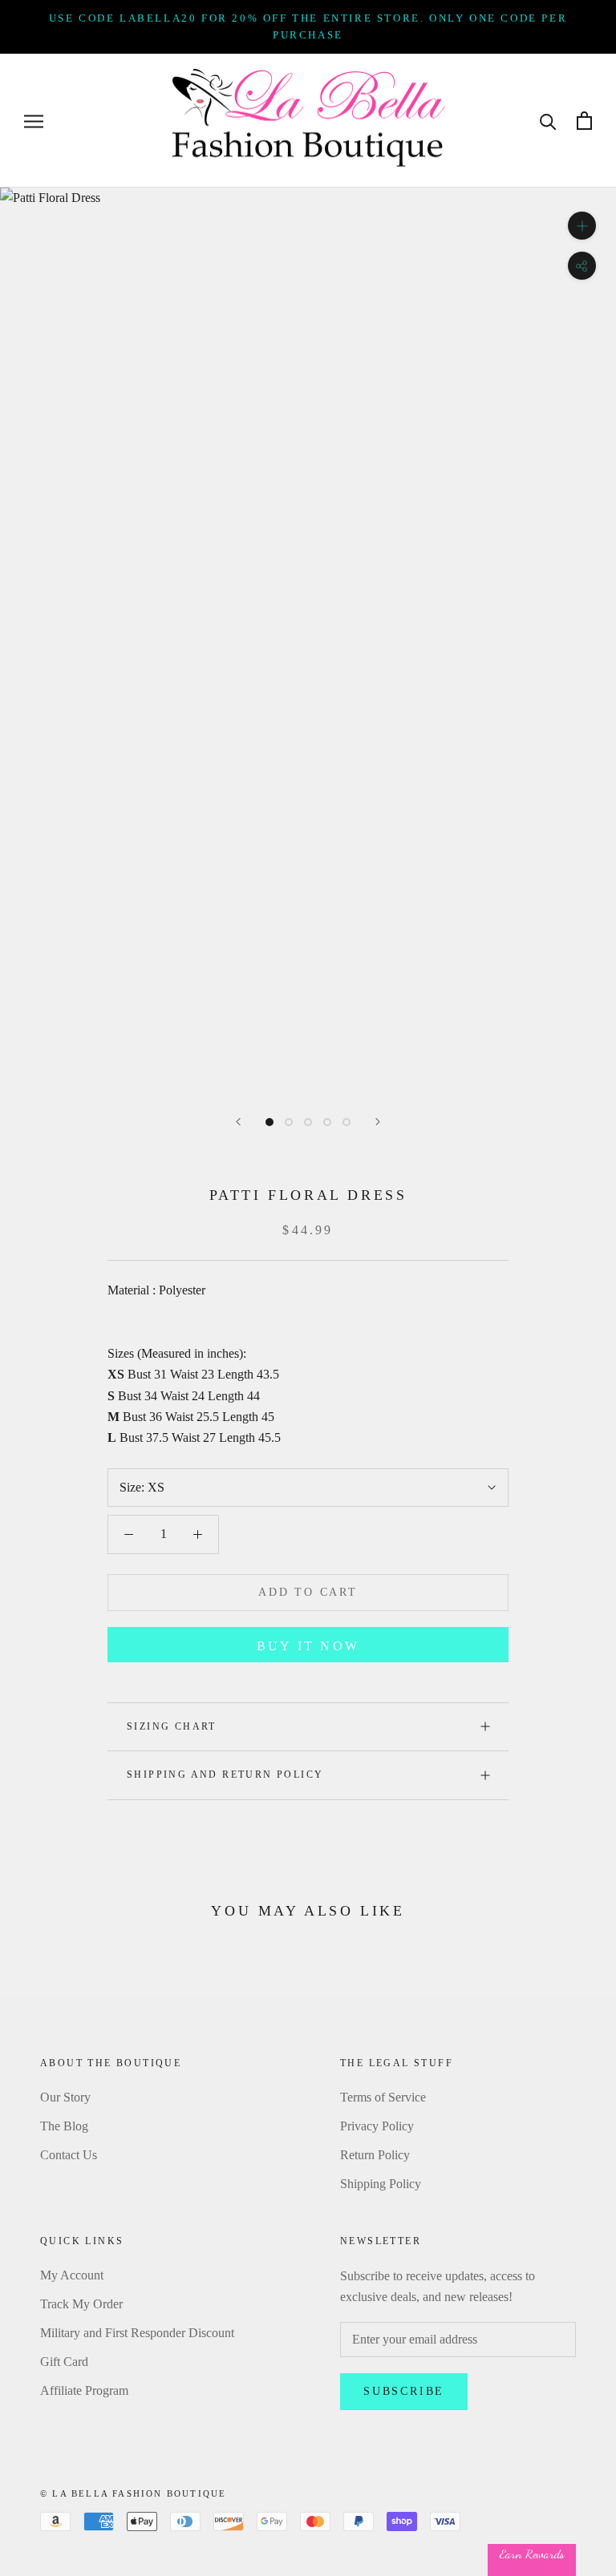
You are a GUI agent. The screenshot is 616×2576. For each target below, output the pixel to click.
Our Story (65, 2097)
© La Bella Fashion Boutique (133, 2493)
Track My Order (81, 2304)
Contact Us (69, 2155)
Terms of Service (383, 2097)
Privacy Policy (377, 2126)
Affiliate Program (84, 2390)
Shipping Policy (381, 2184)
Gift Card (64, 2362)
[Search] (548, 121)
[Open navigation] (34, 121)
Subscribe (404, 2391)
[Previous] (238, 1122)
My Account (72, 2275)
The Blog (64, 2126)
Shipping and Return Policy (225, 1775)
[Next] (378, 1122)
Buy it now (308, 1646)
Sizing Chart (172, 1726)
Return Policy (375, 2155)
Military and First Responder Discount (137, 2333)
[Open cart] (584, 121)
